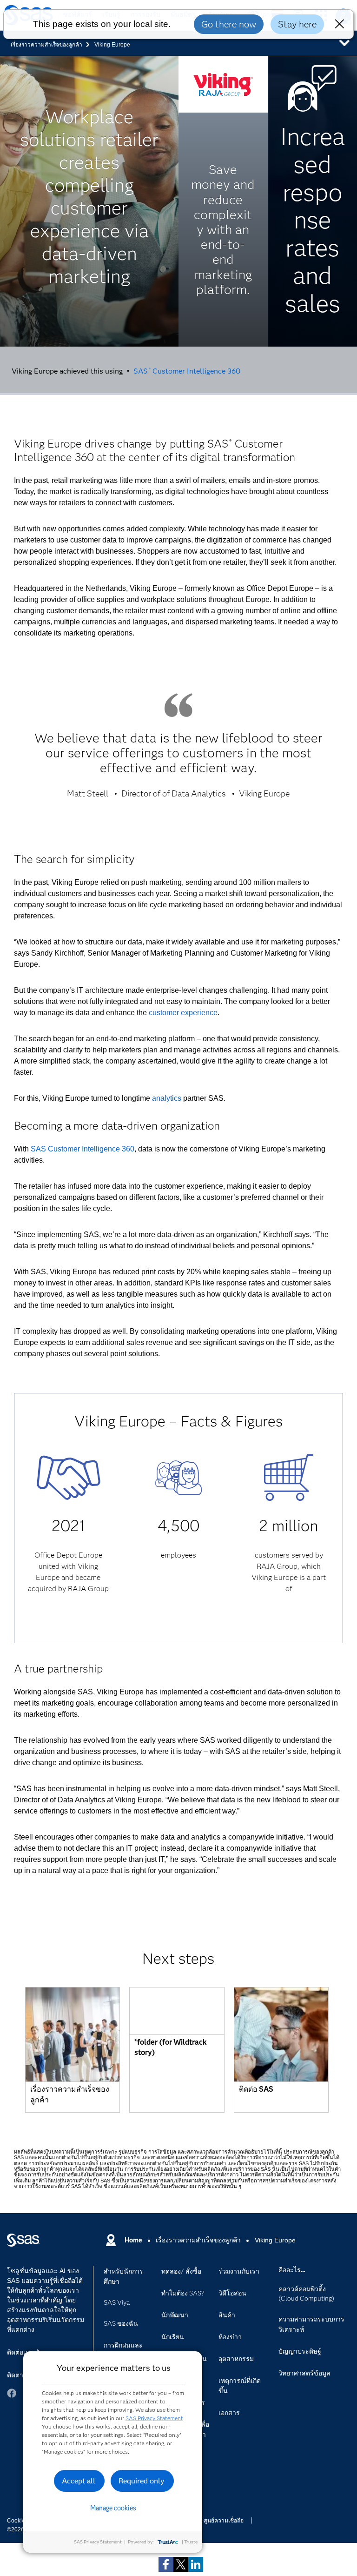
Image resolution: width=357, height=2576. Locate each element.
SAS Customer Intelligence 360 (187, 371)
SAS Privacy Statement (154, 2418)
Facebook (12, 2393)
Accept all (79, 2481)
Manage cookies (113, 2508)
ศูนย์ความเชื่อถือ (224, 2521)
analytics (167, 1098)
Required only (142, 2481)
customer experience (183, 1013)
